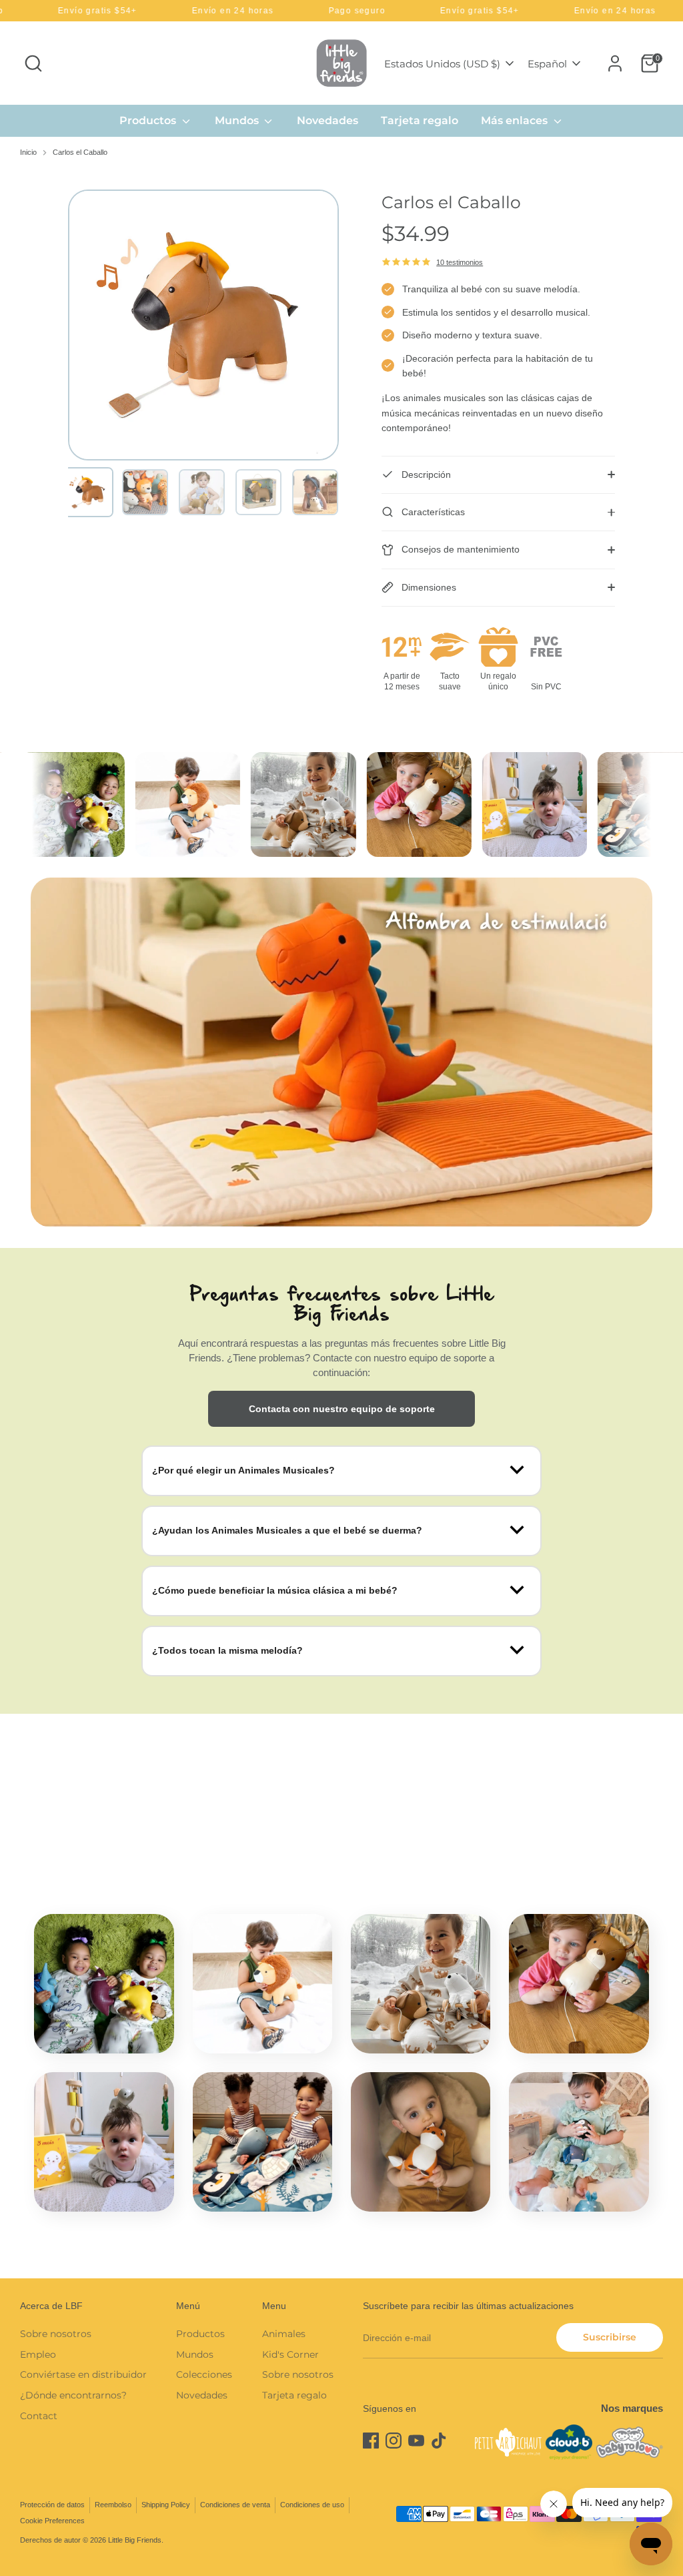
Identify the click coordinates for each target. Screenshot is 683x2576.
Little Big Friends (135, 2540)
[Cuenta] (615, 63)
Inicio (28, 152)
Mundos (238, 120)
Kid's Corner (290, 2354)
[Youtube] (416, 2441)
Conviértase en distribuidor (83, 2374)
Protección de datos (52, 2505)
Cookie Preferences (52, 2521)
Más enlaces (516, 120)
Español (547, 64)
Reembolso (113, 2505)
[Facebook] (371, 2441)
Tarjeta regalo (420, 120)
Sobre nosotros (56, 2334)
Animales (284, 2334)
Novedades (327, 120)
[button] (88, 492)
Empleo (38, 2354)
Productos (149, 120)
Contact (39, 2416)
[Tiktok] (439, 2441)
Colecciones (204, 2374)
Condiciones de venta (235, 2505)
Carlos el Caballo (80, 152)
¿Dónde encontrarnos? (73, 2395)
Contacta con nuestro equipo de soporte (342, 1409)
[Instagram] (394, 2441)
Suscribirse (610, 2337)
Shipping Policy (166, 2505)
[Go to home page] (341, 63)
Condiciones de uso (312, 2505)
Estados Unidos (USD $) (442, 64)
